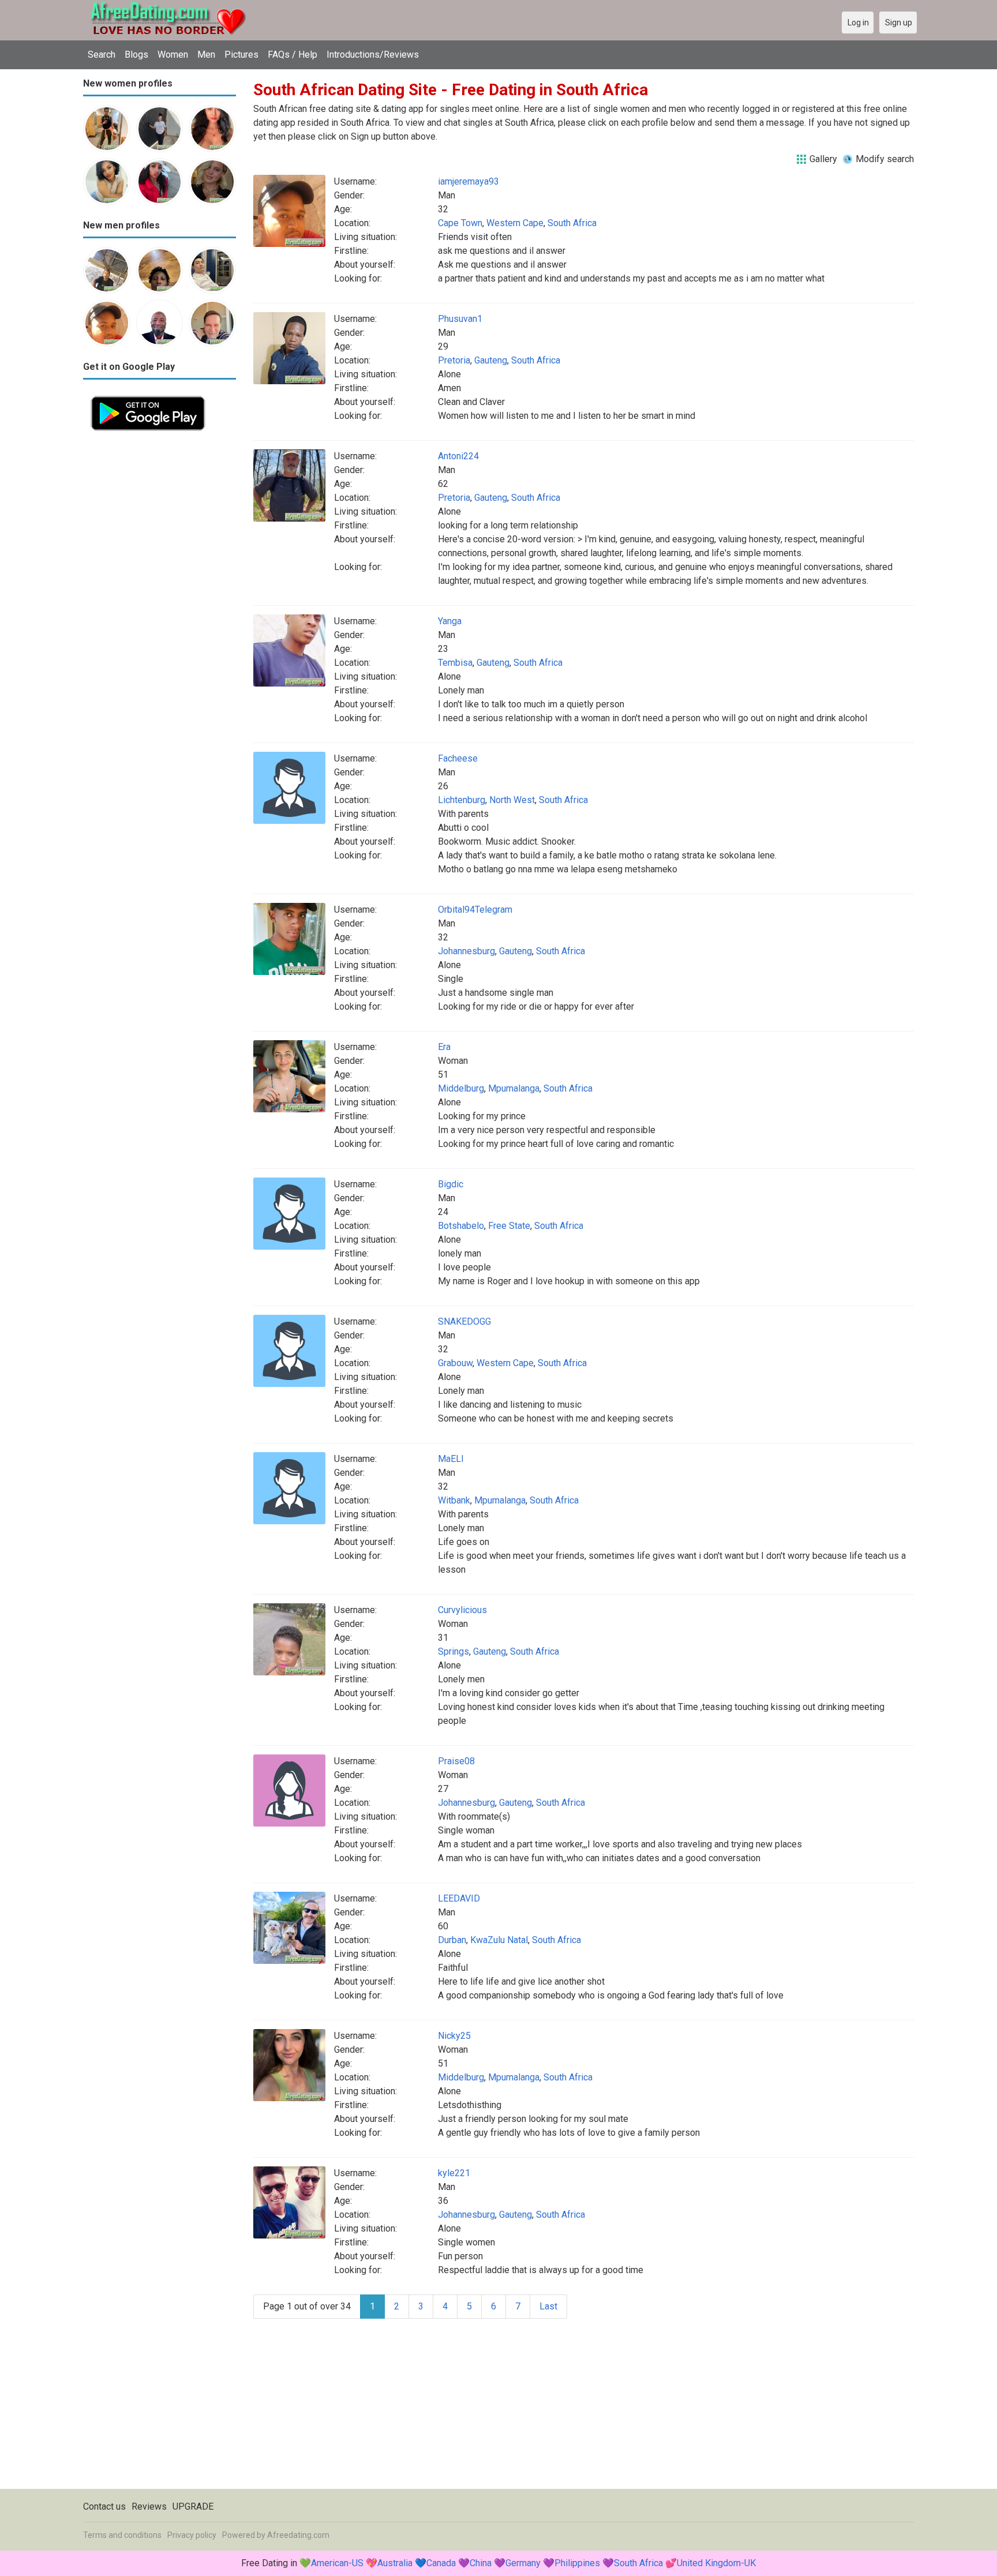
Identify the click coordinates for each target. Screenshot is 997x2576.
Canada (441, 2563)
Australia (395, 2563)
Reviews (149, 2506)
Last (548, 2306)
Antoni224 (458, 456)
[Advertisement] (160, 612)
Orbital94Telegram (475, 910)
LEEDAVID (459, 1898)
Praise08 (456, 1761)
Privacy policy (192, 2535)
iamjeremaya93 (468, 181)
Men (206, 55)
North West (512, 800)
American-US (337, 2563)
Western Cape (515, 223)
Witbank (454, 1500)
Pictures (241, 55)
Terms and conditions (122, 2535)
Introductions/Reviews (373, 55)
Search (102, 55)
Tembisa (455, 663)
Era (444, 1047)
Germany (523, 2563)
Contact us (104, 2506)
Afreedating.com (298, 2535)
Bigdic (451, 1184)
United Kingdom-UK (716, 2563)
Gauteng (491, 360)
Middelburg (461, 1088)
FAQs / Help (293, 55)
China (481, 2563)
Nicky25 (454, 2036)
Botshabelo (461, 1226)
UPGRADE (193, 2506)
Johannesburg (466, 951)
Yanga (450, 621)
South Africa (572, 223)
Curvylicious (462, 1610)
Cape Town (460, 223)
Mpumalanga (514, 1088)
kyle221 (454, 2173)
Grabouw (455, 1363)
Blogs (136, 55)
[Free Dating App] (148, 395)
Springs (453, 1651)
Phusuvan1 (460, 319)
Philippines (577, 2563)
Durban (452, 1940)
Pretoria (454, 360)
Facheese (458, 758)
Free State (509, 1226)
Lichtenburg (462, 800)
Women (173, 55)
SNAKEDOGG (464, 1321)
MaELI (451, 1459)
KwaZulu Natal (499, 1940)
